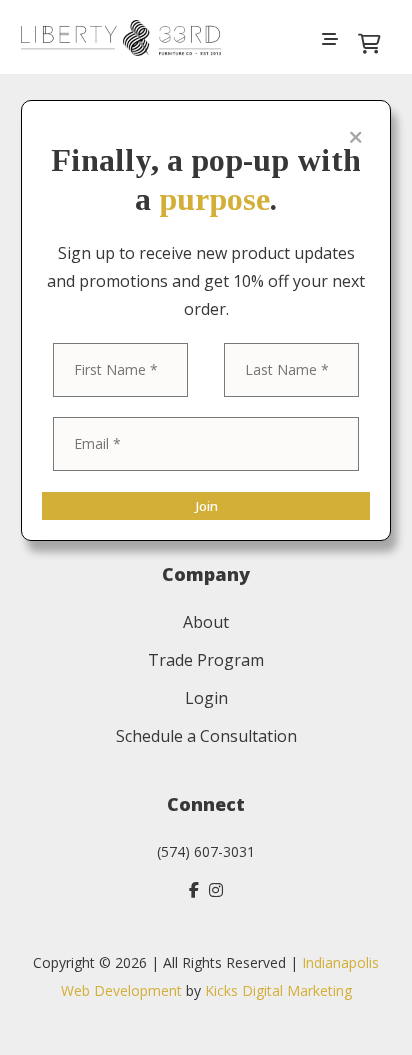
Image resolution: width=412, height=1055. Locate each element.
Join (206, 506)
